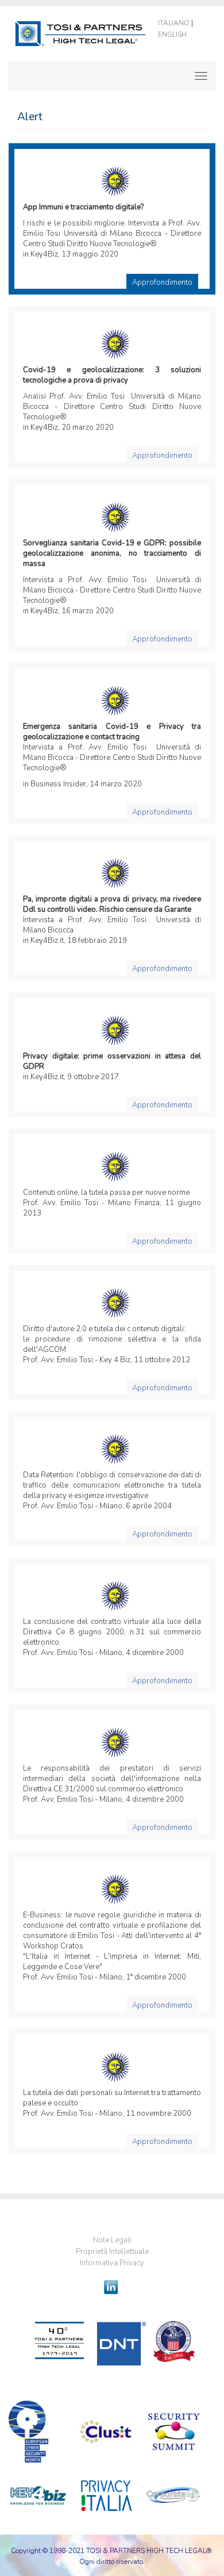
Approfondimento (162, 282)
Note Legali (112, 2240)
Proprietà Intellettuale (112, 2252)
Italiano (174, 23)
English (172, 35)
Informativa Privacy (112, 2263)
